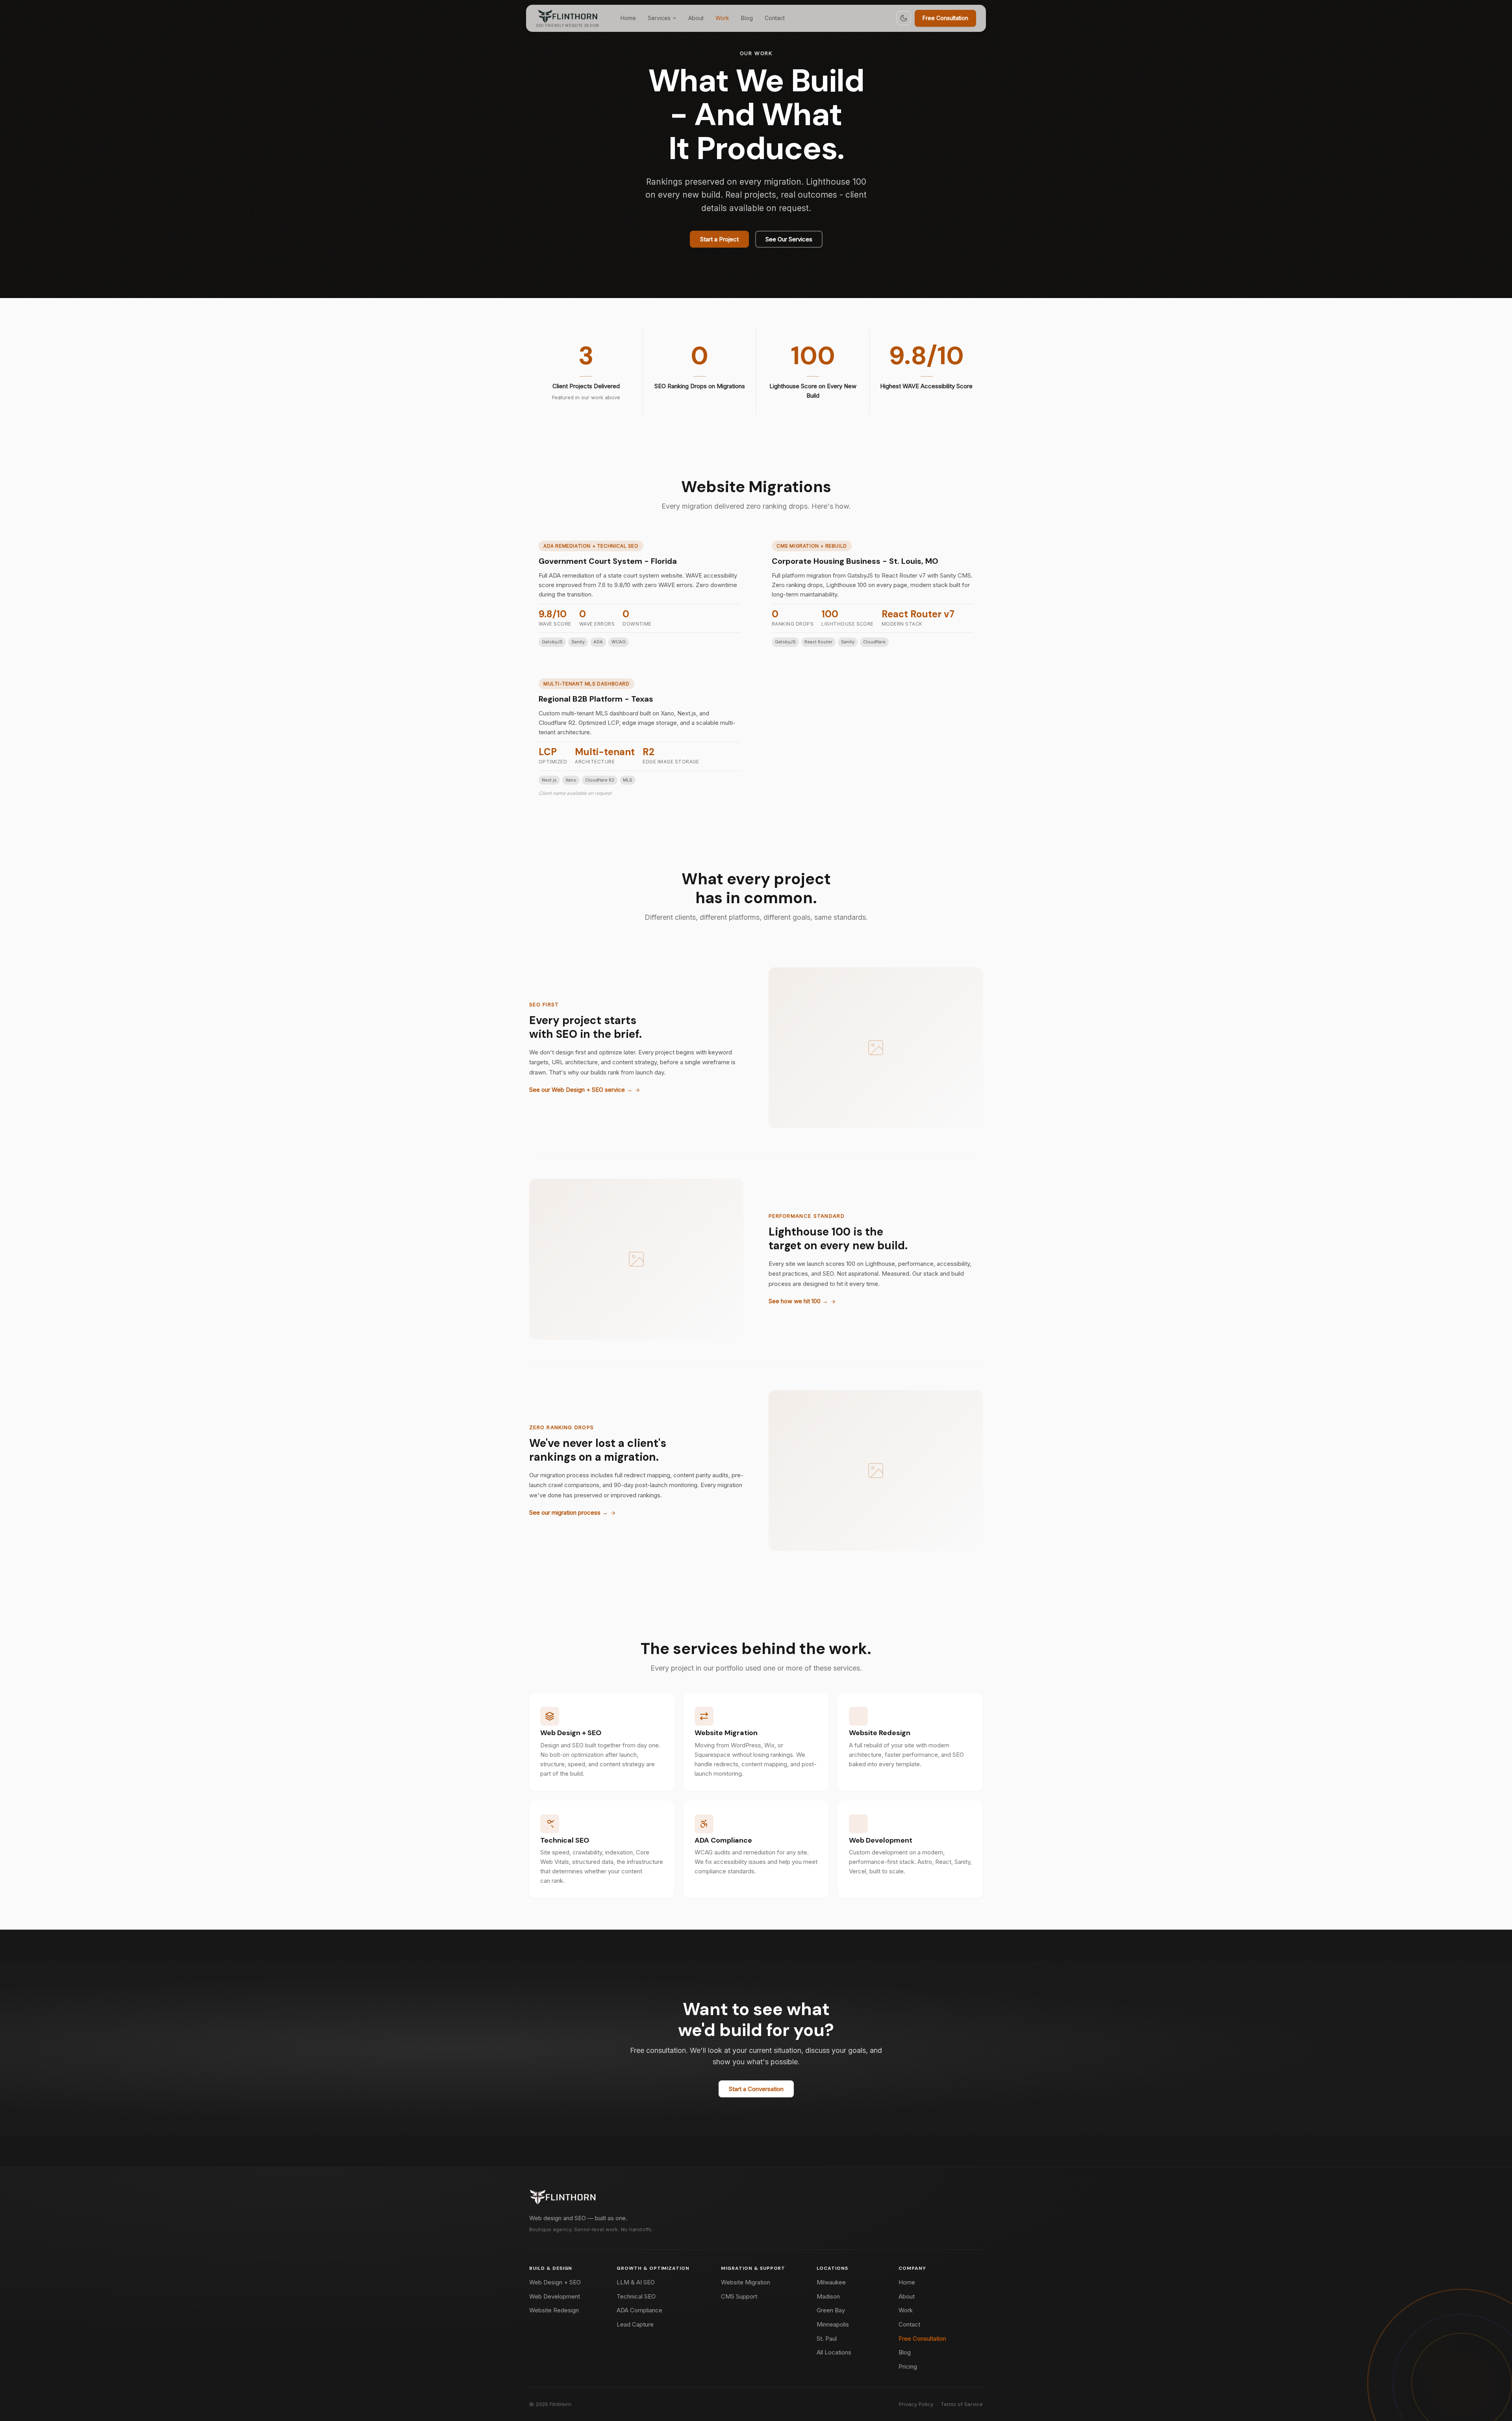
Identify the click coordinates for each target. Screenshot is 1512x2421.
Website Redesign (880, 1733)
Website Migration (726, 1733)
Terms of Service (962, 2404)
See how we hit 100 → (798, 1301)
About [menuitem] (696, 18)
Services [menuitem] (659, 18)
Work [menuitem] (722, 18)
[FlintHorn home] (563, 2197)
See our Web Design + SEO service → (581, 1090)
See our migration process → (569, 1513)
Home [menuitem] (628, 18)
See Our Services (789, 239)
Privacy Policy (916, 2404)
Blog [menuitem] (747, 18)
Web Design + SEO (571, 1733)
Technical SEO (565, 1840)
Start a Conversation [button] (756, 2089)
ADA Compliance (723, 1840)
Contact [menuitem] (775, 18)
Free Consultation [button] (945, 18)
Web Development (881, 1840)
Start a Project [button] (719, 239)
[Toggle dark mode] (904, 18)
